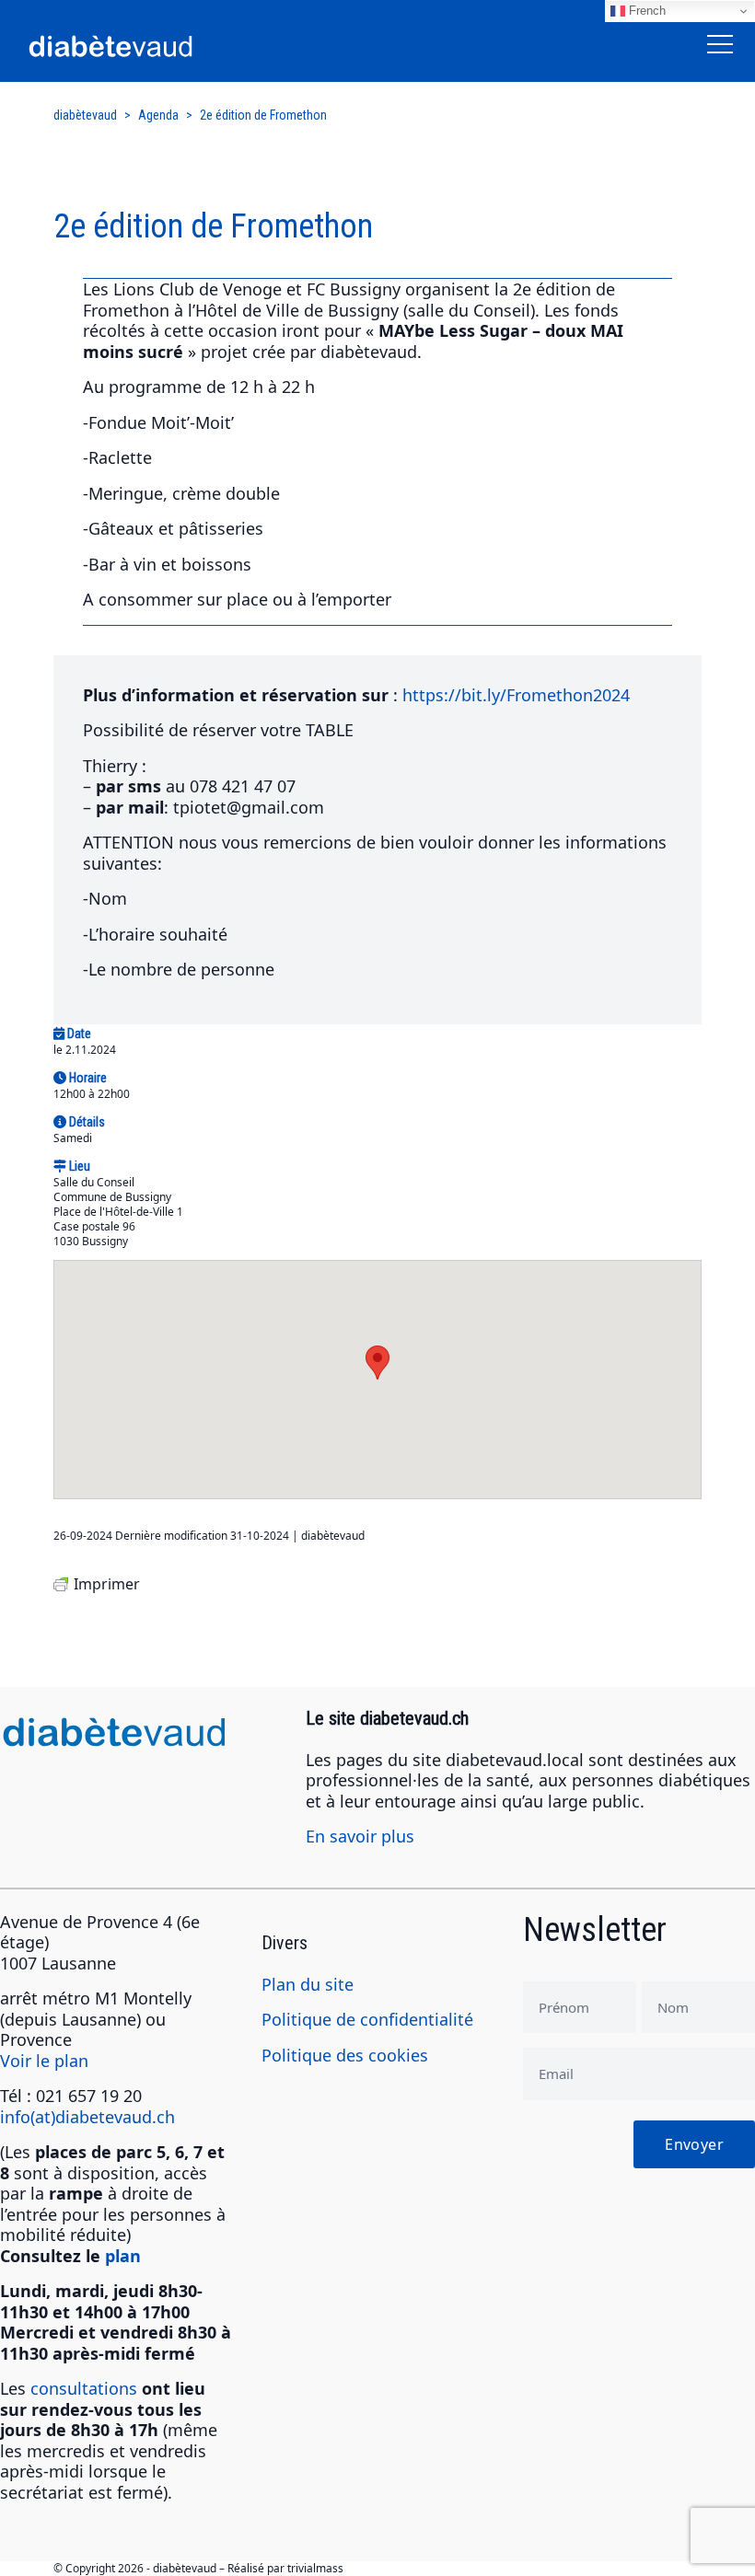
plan (123, 2256)
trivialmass (315, 2568)
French (645, 11)
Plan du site (308, 1984)
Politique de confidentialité (367, 2019)
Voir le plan (44, 2061)
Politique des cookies (345, 2055)
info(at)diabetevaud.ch (87, 2117)
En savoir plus (360, 1836)
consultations (84, 2388)
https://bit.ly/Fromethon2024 (516, 695)
